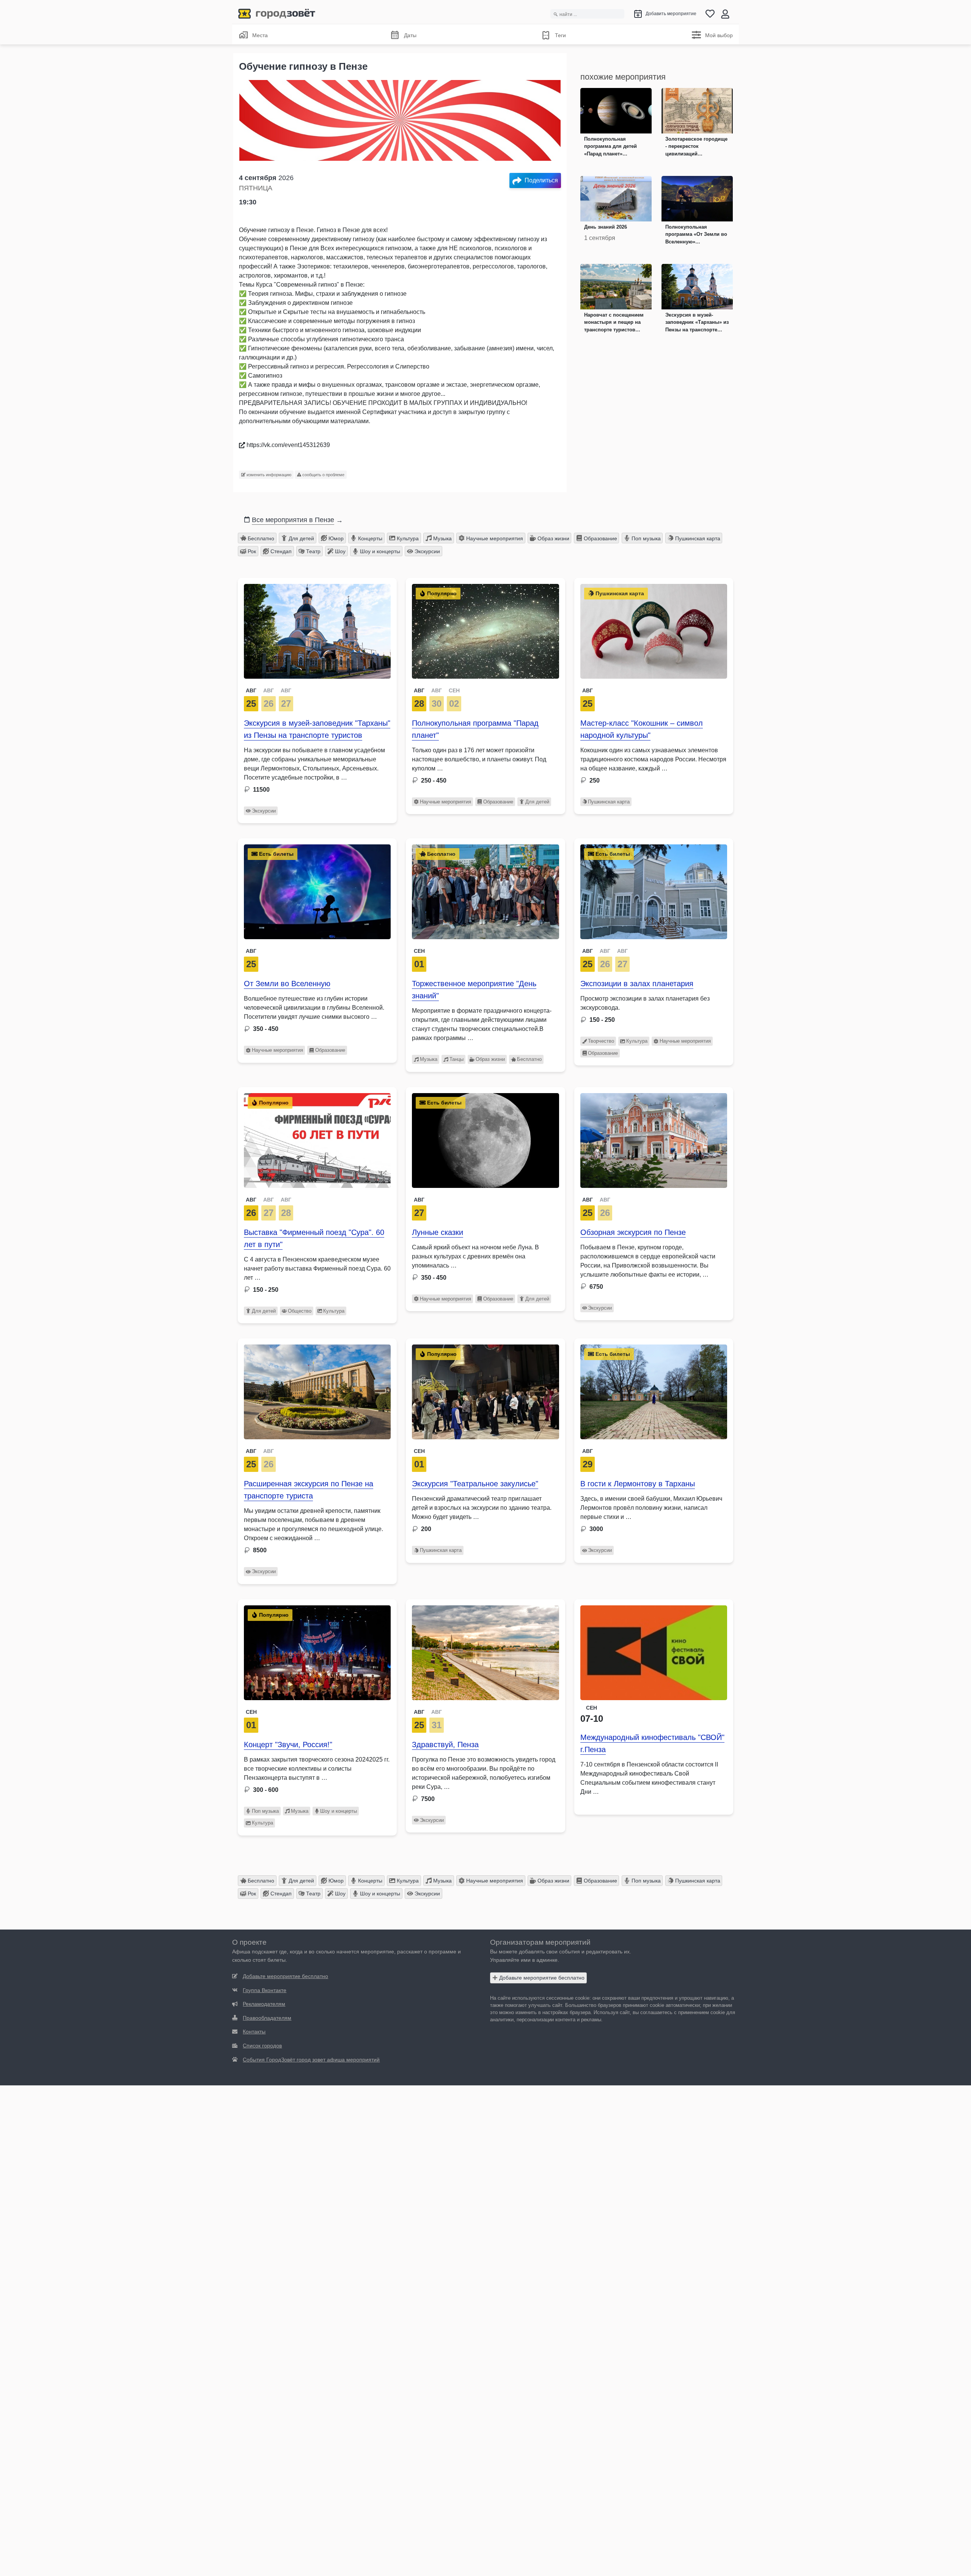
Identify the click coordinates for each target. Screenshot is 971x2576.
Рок (251, 551)
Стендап (280, 551)
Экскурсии (427, 551)
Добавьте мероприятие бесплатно (541, 1978)
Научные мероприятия (494, 538)
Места (260, 35)
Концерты (369, 538)
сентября (268, 178)
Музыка (442, 538)
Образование (600, 538)
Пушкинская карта (697, 538)
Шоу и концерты (379, 551)
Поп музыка (645, 538)
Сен (419, 951)
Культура (407, 538)
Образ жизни (553, 538)
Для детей (301, 538)
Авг (588, 690)
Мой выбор (719, 35)
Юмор (335, 538)
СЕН (454, 690)
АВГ (251, 690)
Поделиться (541, 180)
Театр (313, 551)
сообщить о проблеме (323, 475)
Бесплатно (260, 538)
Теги (560, 35)
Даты (410, 35)
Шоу (339, 551)
